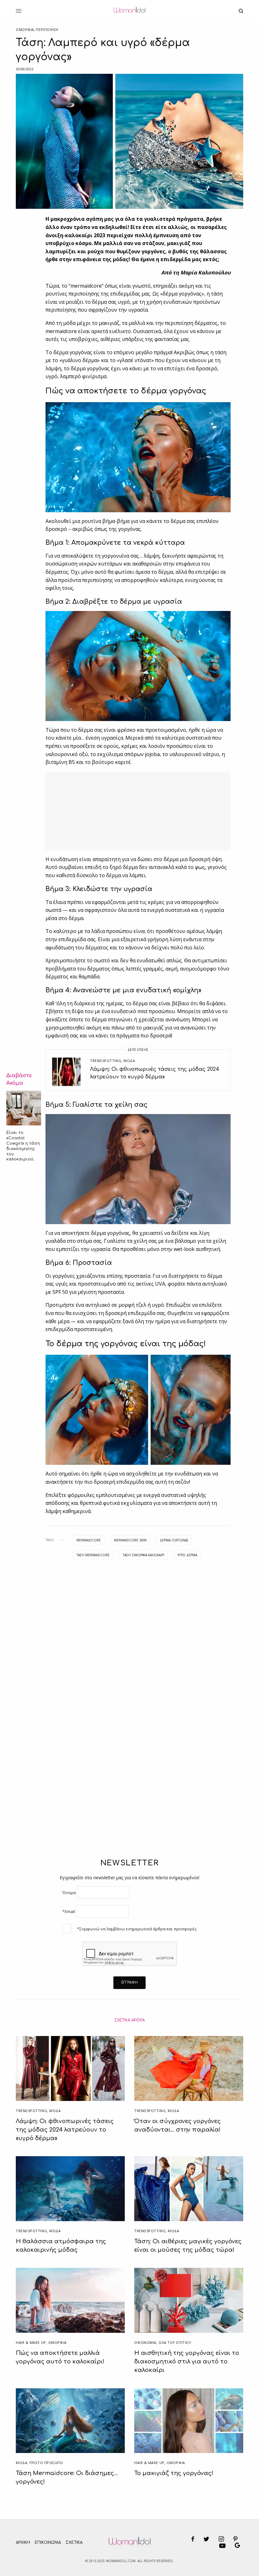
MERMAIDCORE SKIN (130, 1540)
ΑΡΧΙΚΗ (23, 2543)
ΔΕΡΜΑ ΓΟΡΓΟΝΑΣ (174, 1540)
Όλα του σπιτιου (175, 2342)
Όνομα (69, 1892)
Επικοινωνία (48, 2543)
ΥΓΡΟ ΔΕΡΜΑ (187, 1555)
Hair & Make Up (31, 2342)
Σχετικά (74, 2543)
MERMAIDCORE (89, 1540)
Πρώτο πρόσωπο (46, 2463)
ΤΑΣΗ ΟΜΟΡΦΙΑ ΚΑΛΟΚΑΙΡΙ (144, 1555)
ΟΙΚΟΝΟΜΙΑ (145, 2342)
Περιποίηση (47, 29)
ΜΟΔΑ (129, 1061)
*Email (69, 1911)
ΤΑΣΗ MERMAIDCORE (93, 1555)
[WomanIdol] (129, 11)
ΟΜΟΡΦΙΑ (25, 29)
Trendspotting (106, 1061)
